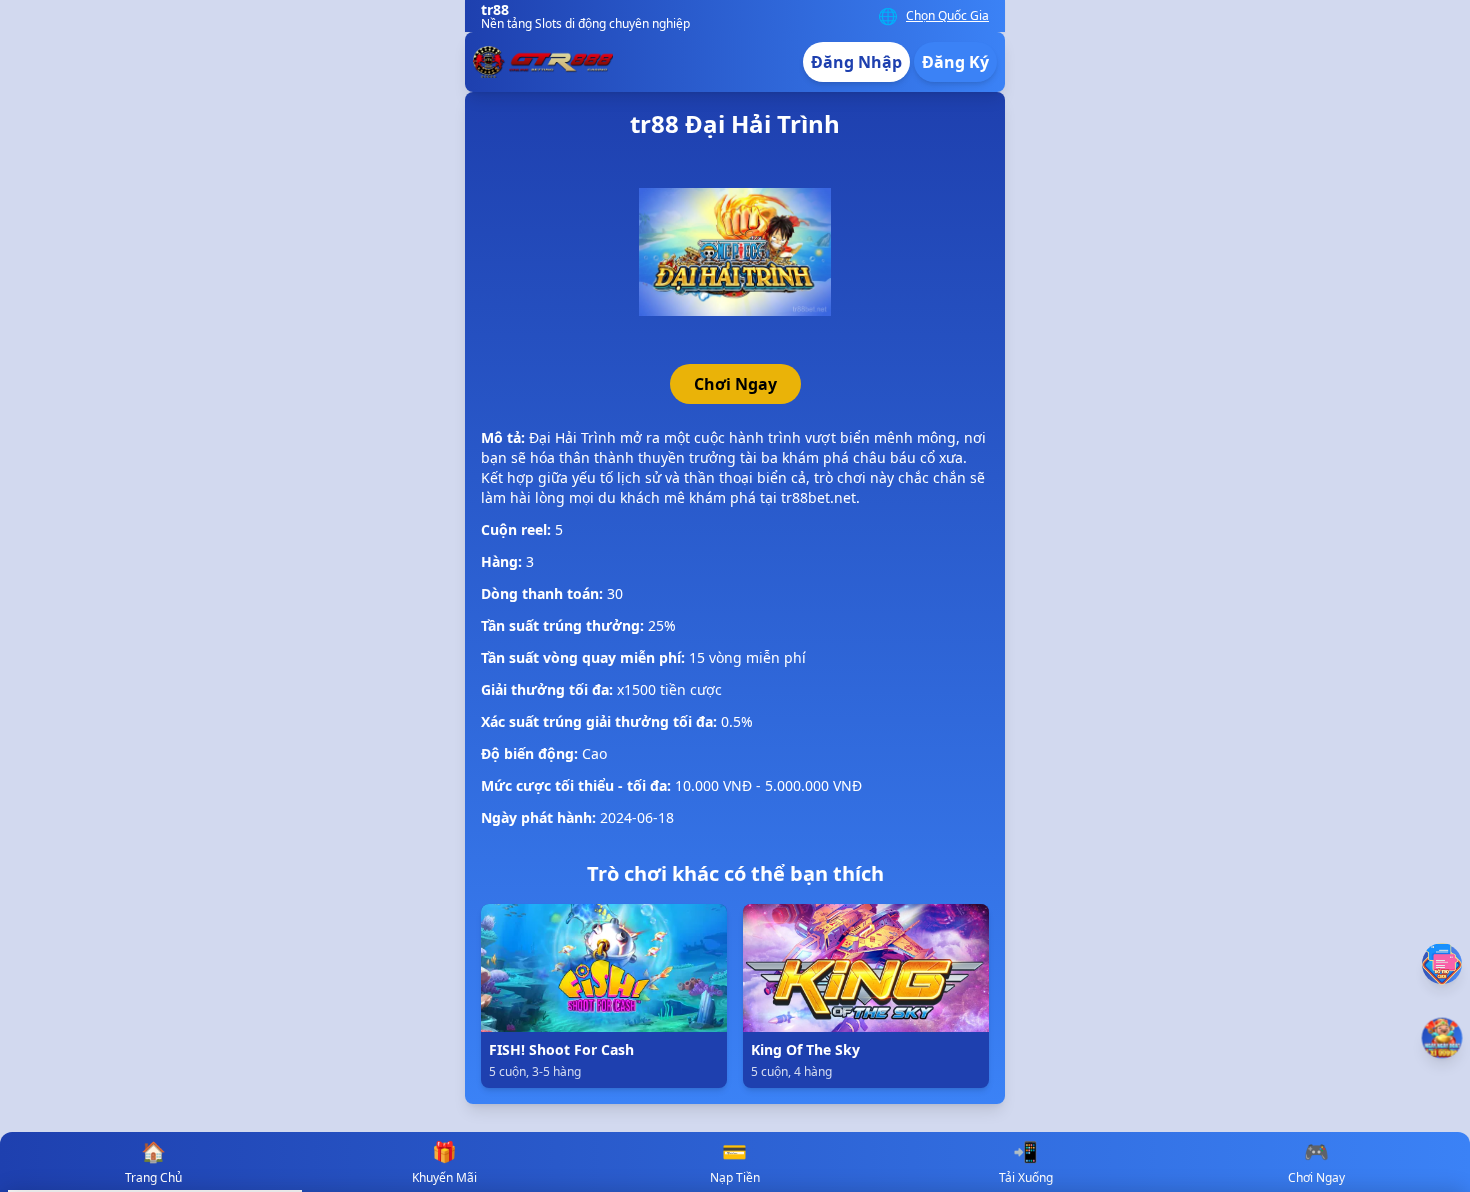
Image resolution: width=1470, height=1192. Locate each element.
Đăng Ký (955, 62)
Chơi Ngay (735, 384)
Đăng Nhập (856, 62)
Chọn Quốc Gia (947, 16)
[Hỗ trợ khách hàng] (1442, 963)
